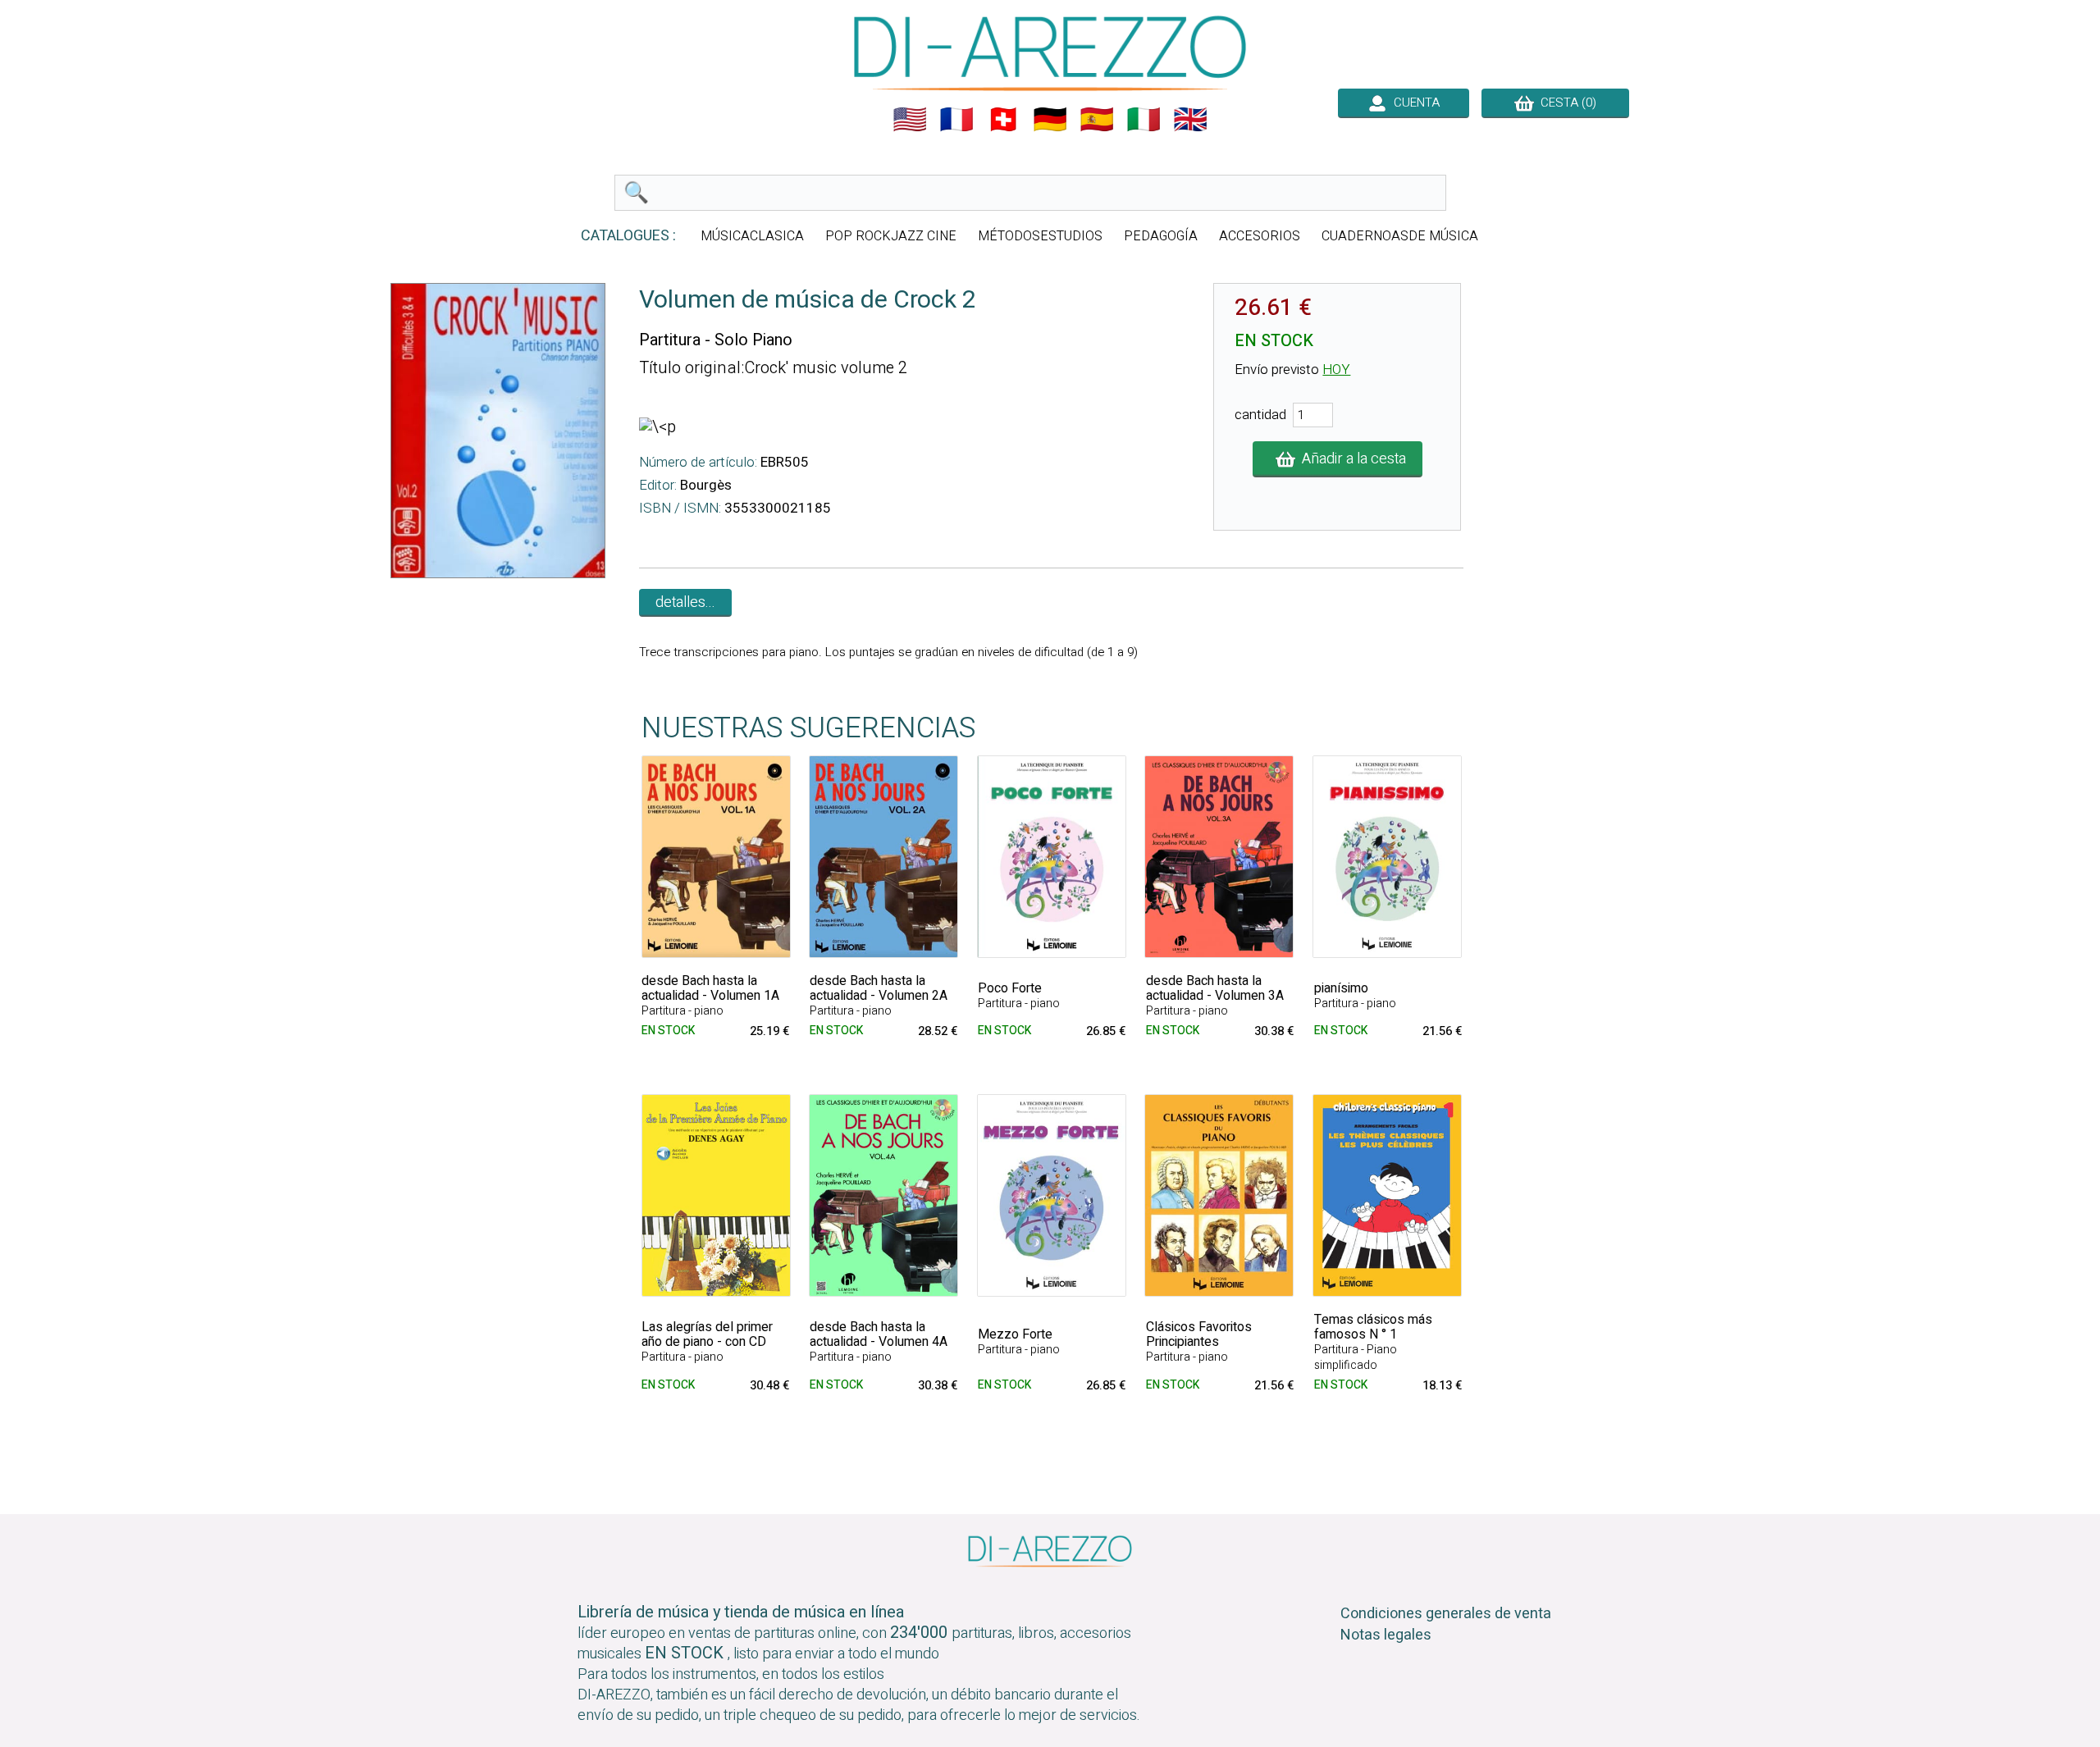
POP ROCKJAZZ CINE (891, 236)
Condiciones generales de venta (1446, 1614)
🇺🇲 (910, 120)
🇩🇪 (1050, 120)
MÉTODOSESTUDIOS (1040, 236)
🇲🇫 (956, 120)
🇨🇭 (1003, 120)
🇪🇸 (1097, 120)
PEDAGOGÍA (1161, 236)
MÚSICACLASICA (752, 236)
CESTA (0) (1565, 103)
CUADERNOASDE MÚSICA (1400, 236)
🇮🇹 (1144, 120)
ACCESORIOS (1260, 236)
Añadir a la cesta (1351, 459)
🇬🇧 (1190, 120)
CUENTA (1413, 103)
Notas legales (1386, 1635)
